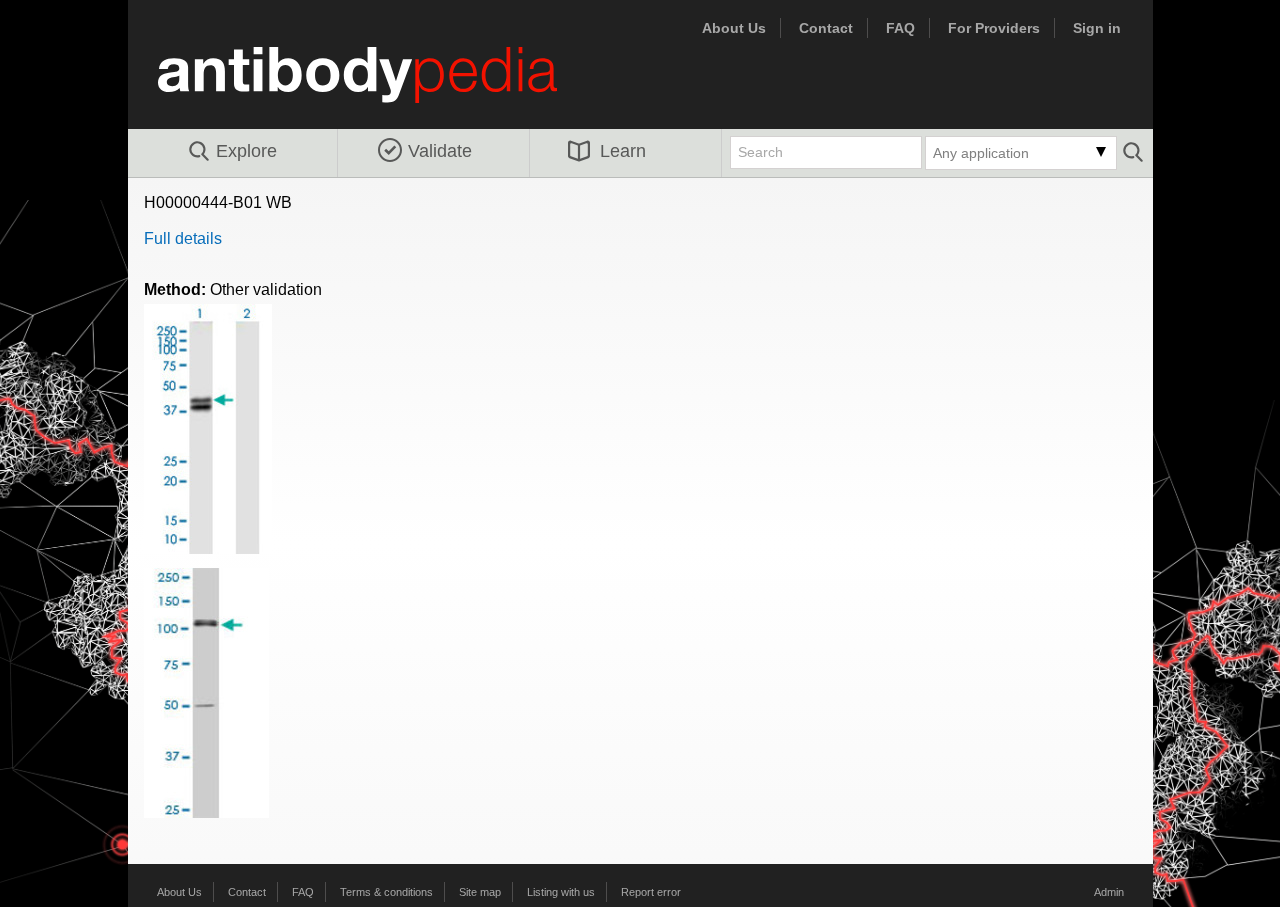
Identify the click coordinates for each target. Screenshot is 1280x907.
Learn (623, 151)
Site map (480, 892)
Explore (246, 151)
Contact (826, 28)
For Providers (994, 28)
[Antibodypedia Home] (378, 86)
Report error (651, 892)
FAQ (900, 28)
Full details (183, 238)
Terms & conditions (386, 892)
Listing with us (561, 892)
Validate (440, 151)
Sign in (1097, 28)
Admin (1109, 892)
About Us (734, 28)
